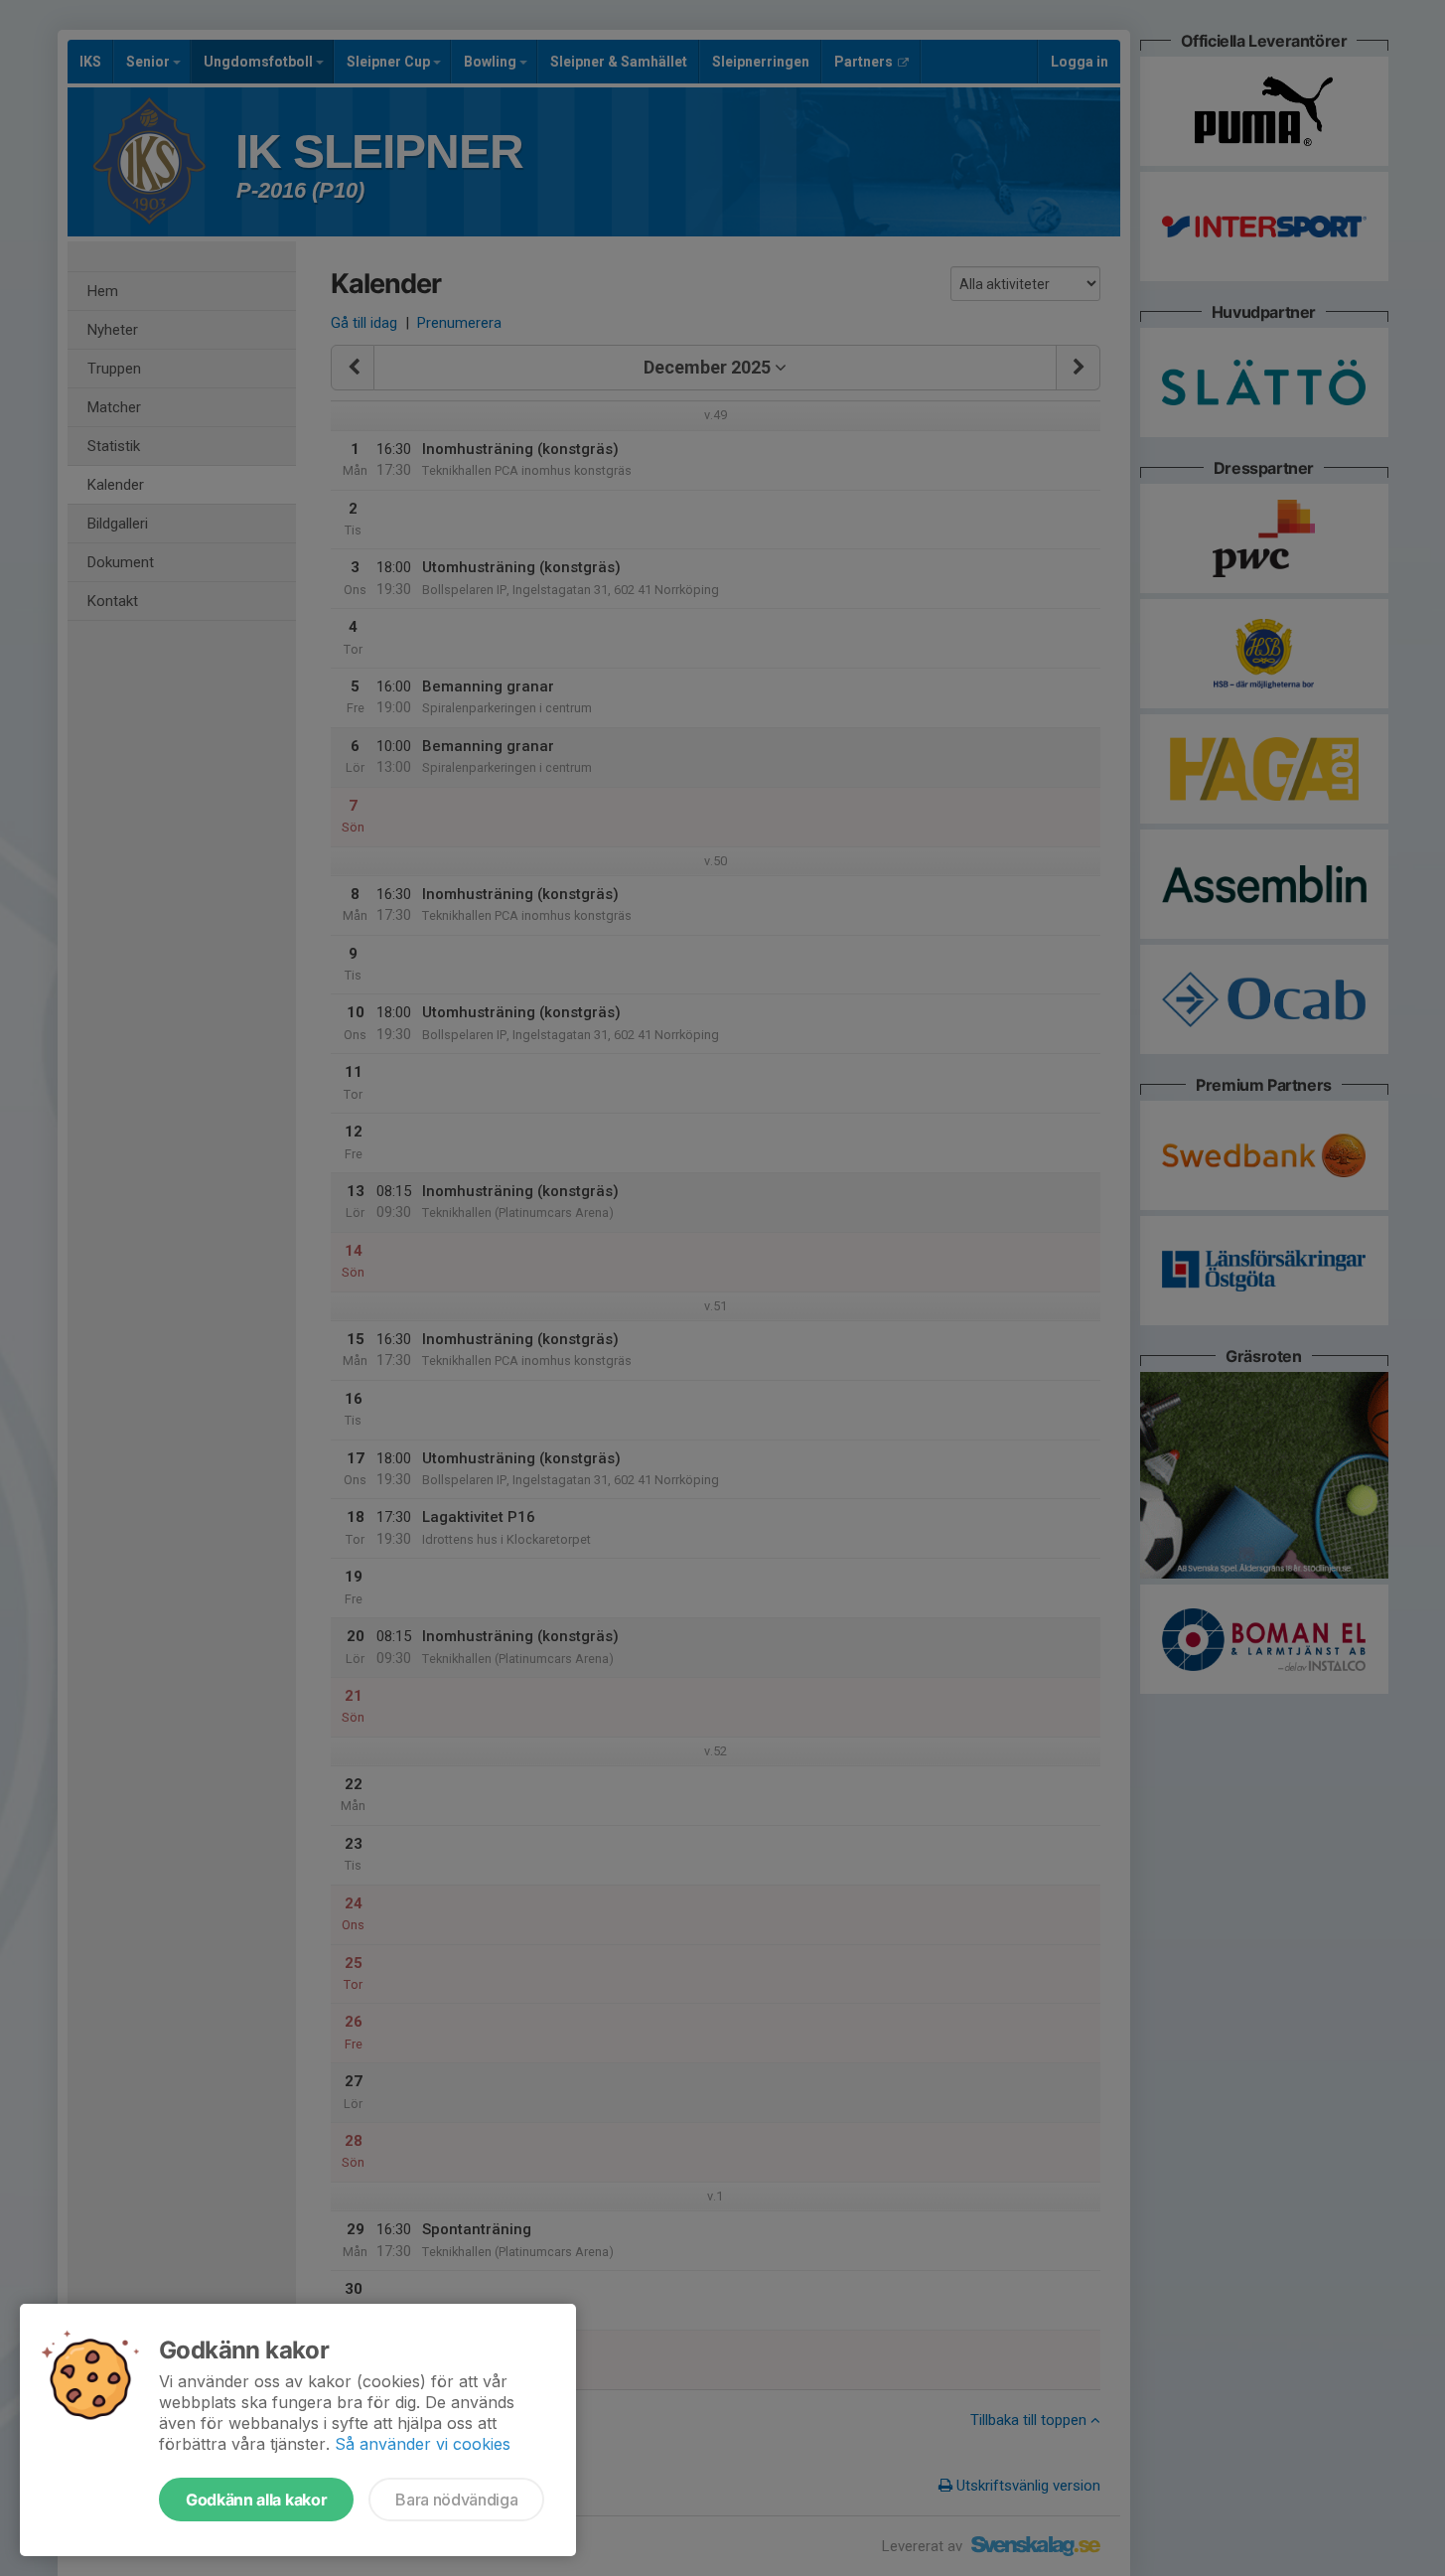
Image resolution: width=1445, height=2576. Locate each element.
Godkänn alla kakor (256, 2500)
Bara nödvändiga (456, 2500)
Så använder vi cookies (423, 2444)
